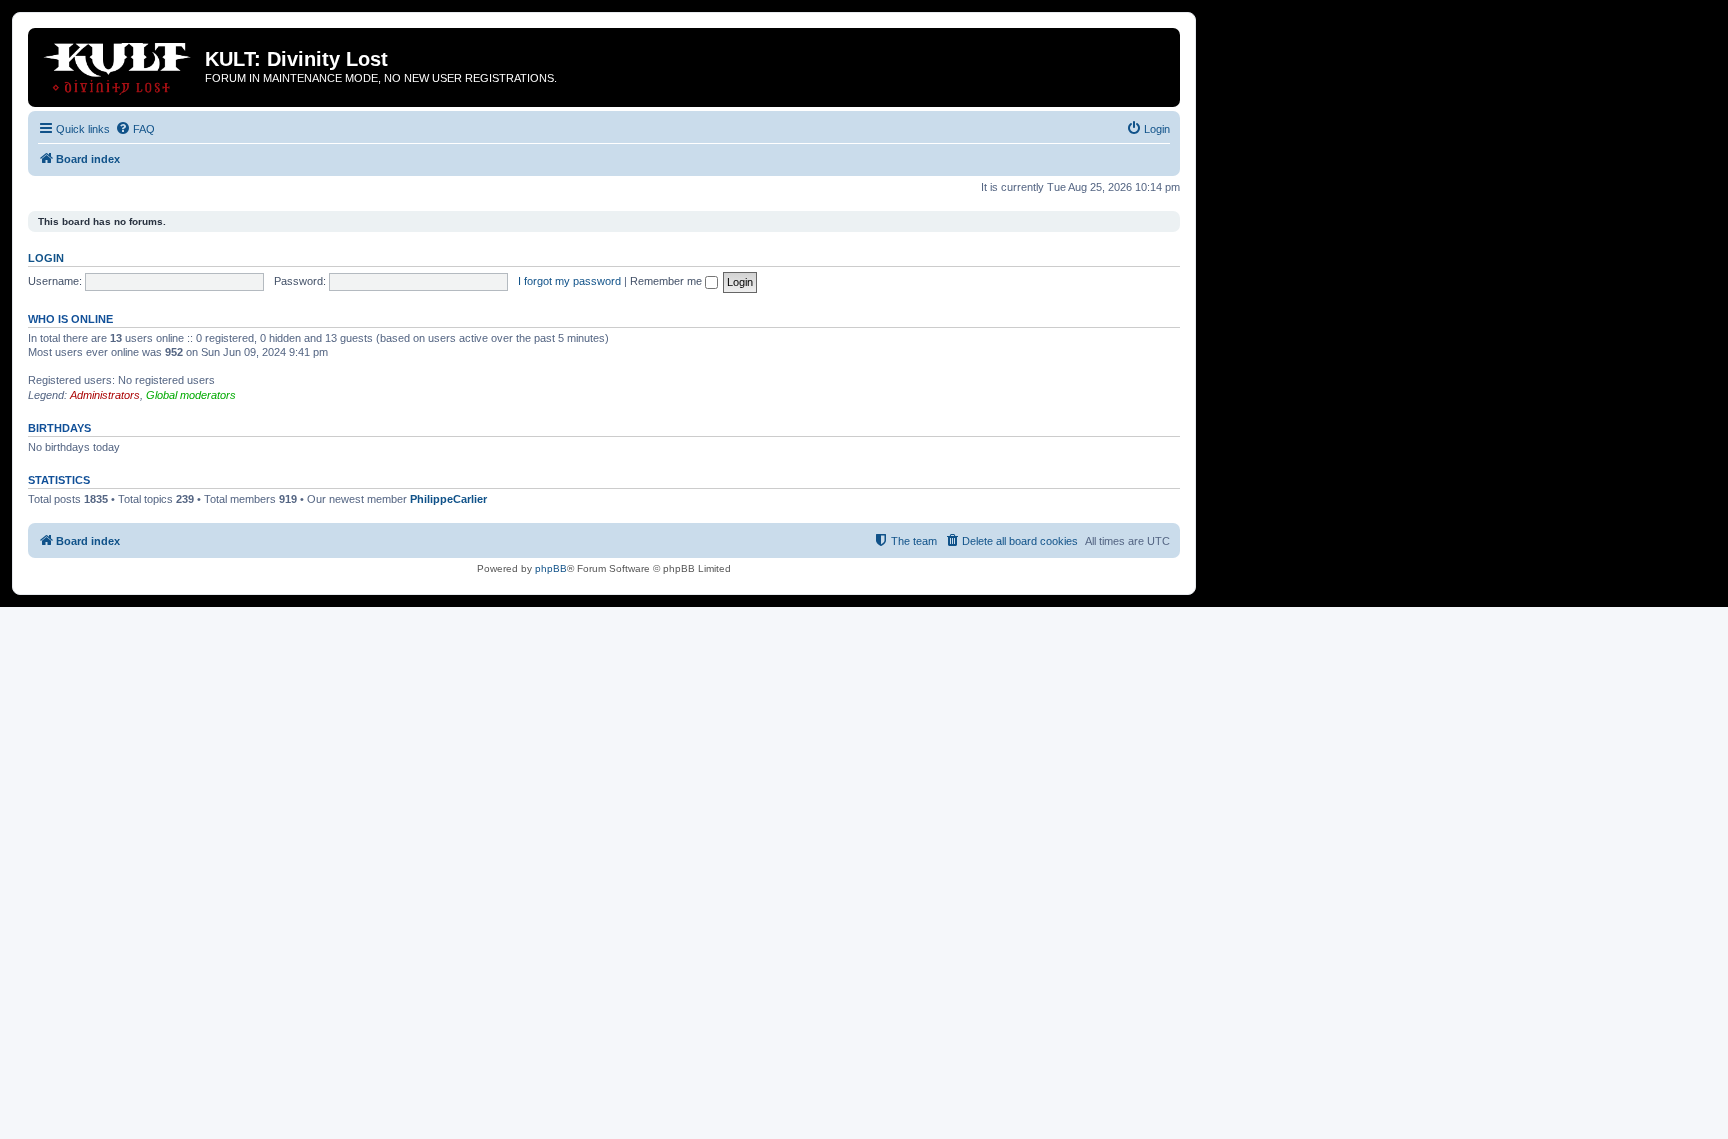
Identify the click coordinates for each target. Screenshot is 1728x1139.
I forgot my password (569, 281)
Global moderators (191, 395)
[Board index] (119, 65)
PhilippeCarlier (448, 499)
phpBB (551, 568)
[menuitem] (135, 129)
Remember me (667, 281)
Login (46, 258)
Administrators (105, 395)
